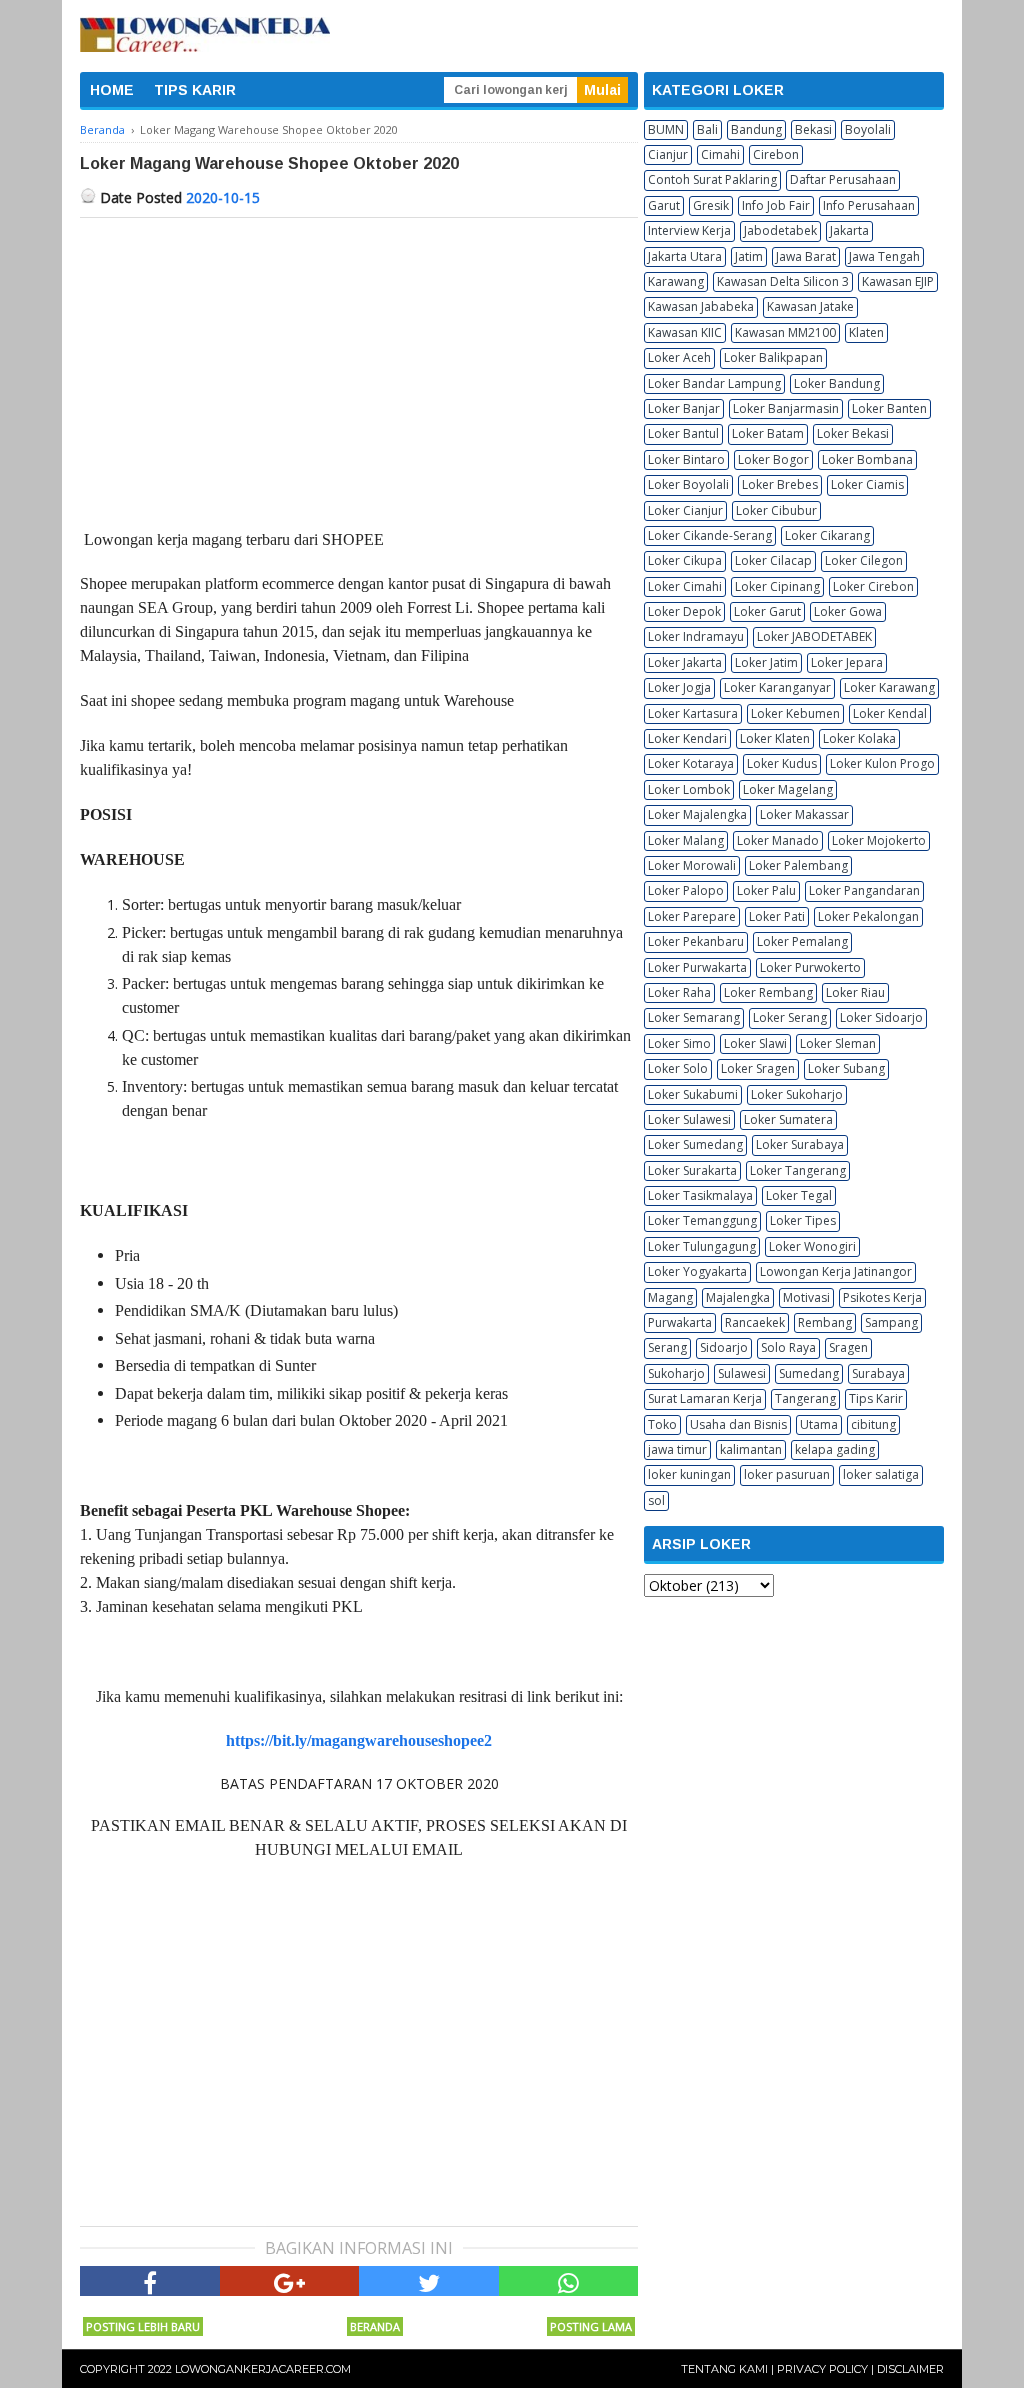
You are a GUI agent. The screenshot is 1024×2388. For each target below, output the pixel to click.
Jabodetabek (780, 230)
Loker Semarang (694, 1017)
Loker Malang (686, 840)
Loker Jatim (766, 662)
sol (656, 1500)
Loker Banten (889, 408)
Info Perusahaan (869, 205)
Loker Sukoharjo (797, 1094)
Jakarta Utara (685, 256)
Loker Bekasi (853, 433)
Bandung (756, 129)
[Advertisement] (359, 368)
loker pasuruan (787, 1474)
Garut (664, 205)
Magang (670, 1297)
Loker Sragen (758, 1068)
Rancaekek (755, 1322)
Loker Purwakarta (697, 967)
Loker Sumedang (695, 1144)
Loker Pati (777, 916)
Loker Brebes (780, 484)
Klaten (866, 332)
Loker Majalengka (697, 814)
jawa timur (677, 1449)
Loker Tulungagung (702, 1246)
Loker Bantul (683, 433)
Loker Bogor (773, 459)
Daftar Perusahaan (843, 179)
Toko (662, 1424)
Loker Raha (679, 992)
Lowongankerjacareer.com (263, 2369)
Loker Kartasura (693, 713)
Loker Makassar (804, 814)
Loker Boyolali (688, 484)
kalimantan (751, 1449)
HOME (112, 90)
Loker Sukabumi (693, 1094)
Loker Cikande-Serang (710, 535)
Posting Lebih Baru (143, 2326)
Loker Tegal (799, 1195)
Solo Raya (788, 1347)
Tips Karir (876, 1398)
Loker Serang (790, 1017)
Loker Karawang (889, 687)
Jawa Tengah (884, 256)
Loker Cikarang (827, 535)
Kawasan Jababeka (701, 306)
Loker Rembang (768, 992)
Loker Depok (684, 611)
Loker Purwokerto (810, 967)
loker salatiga (881, 1474)
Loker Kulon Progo (882, 763)
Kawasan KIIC (685, 332)
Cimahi (720, 154)
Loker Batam (768, 433)
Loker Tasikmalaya (700, 1195)
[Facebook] (150, 2281)
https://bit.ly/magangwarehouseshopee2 (359, 1740)
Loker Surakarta (692, 1170)
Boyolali (868, 129)
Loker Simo (679, 1043)
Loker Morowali (692, 865)
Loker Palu (766, 890)
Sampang (891, 1322)
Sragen (848, 1347)
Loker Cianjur (685, 510)
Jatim (749, 256)
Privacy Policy (822, 2369)
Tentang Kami (724, 2369)
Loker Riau (855, 992)
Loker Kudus (782, 763)
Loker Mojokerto (879, 840)
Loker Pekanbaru (696, 941)
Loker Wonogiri (812, 1246)
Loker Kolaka (859, 738)
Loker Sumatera (788, 1119)
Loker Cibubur (776, 510)
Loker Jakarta (685, 662)
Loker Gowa (848, 611)
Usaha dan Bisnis (738, 1424)
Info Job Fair (776, 205)
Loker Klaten (775, 738)
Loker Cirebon (873, 586)
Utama (819, 1424)
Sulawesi (742, 1373)
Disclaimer (910, 2369)
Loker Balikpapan (773, 357)
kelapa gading (835, 1449)
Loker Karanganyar (777, 687)
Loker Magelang (788, 789)
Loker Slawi (755, 1043)
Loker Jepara (847, 662)
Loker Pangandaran (864, 890)
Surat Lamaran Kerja (705, 1398)
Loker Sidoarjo (881, 1017)
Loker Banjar (684, 408)
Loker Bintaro (686, 459)
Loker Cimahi (685, 586)
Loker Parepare (692, 916)
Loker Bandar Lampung (714, 383)
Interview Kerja (689, 230)
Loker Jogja (679, 687)
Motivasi (806, 1297)
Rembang (825, 1322)
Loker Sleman (838, 1043)
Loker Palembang (798, 865)
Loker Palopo (686, 890)
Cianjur (668, 154)
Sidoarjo (724, 1347)
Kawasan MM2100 (785, 332)
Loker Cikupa (685, 560)
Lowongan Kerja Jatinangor (836, 1271)
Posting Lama (591, 2326)
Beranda (375, 2326)
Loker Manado (778, 840)
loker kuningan (689, 1474)
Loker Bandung (837, 383)
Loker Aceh (679, 357)
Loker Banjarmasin (786, 408)
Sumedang (809, 1373)
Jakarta (849, 230)
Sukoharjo (676, 1373)
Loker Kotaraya (691, 763)
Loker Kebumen (795, 713)
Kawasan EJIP (898, 281)
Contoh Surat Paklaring (712, 179)
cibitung (873, 1424)
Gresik (711, 205)
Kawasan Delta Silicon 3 (783, 281)
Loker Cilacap (773, 560)
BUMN (666, 129)
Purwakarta (680, 1322)
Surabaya (878, 1373)
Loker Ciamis (867, 484)
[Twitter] (429, 2281)
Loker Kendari (687, 738)
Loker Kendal (890, 713)
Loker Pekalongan (868, 916)
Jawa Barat (806, 256)
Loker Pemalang (802, 941)
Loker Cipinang (777, 586)
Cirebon (776, 154)
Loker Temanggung (702, 1220)
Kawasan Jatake (810, 306)
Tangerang (805, 1398)
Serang (667, 1347)
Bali (707, 129)
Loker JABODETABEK (814, 636)
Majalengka (738, 1297)
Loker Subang (846, 1068)
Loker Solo (678, 1068)
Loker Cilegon (864, 560)
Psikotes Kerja (882, 1297)
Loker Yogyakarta (697, 1271)
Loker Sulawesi (689, 1119)
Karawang (676, 281)
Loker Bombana (867, 459)
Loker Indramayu (696, 636)
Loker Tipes (803, 1220)
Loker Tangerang (798, 1170)
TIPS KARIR (195, 90)
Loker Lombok (689, 789)
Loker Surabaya (800, 1144)
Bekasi (813, 129)
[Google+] (290, 2281)
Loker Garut (767, 611)
